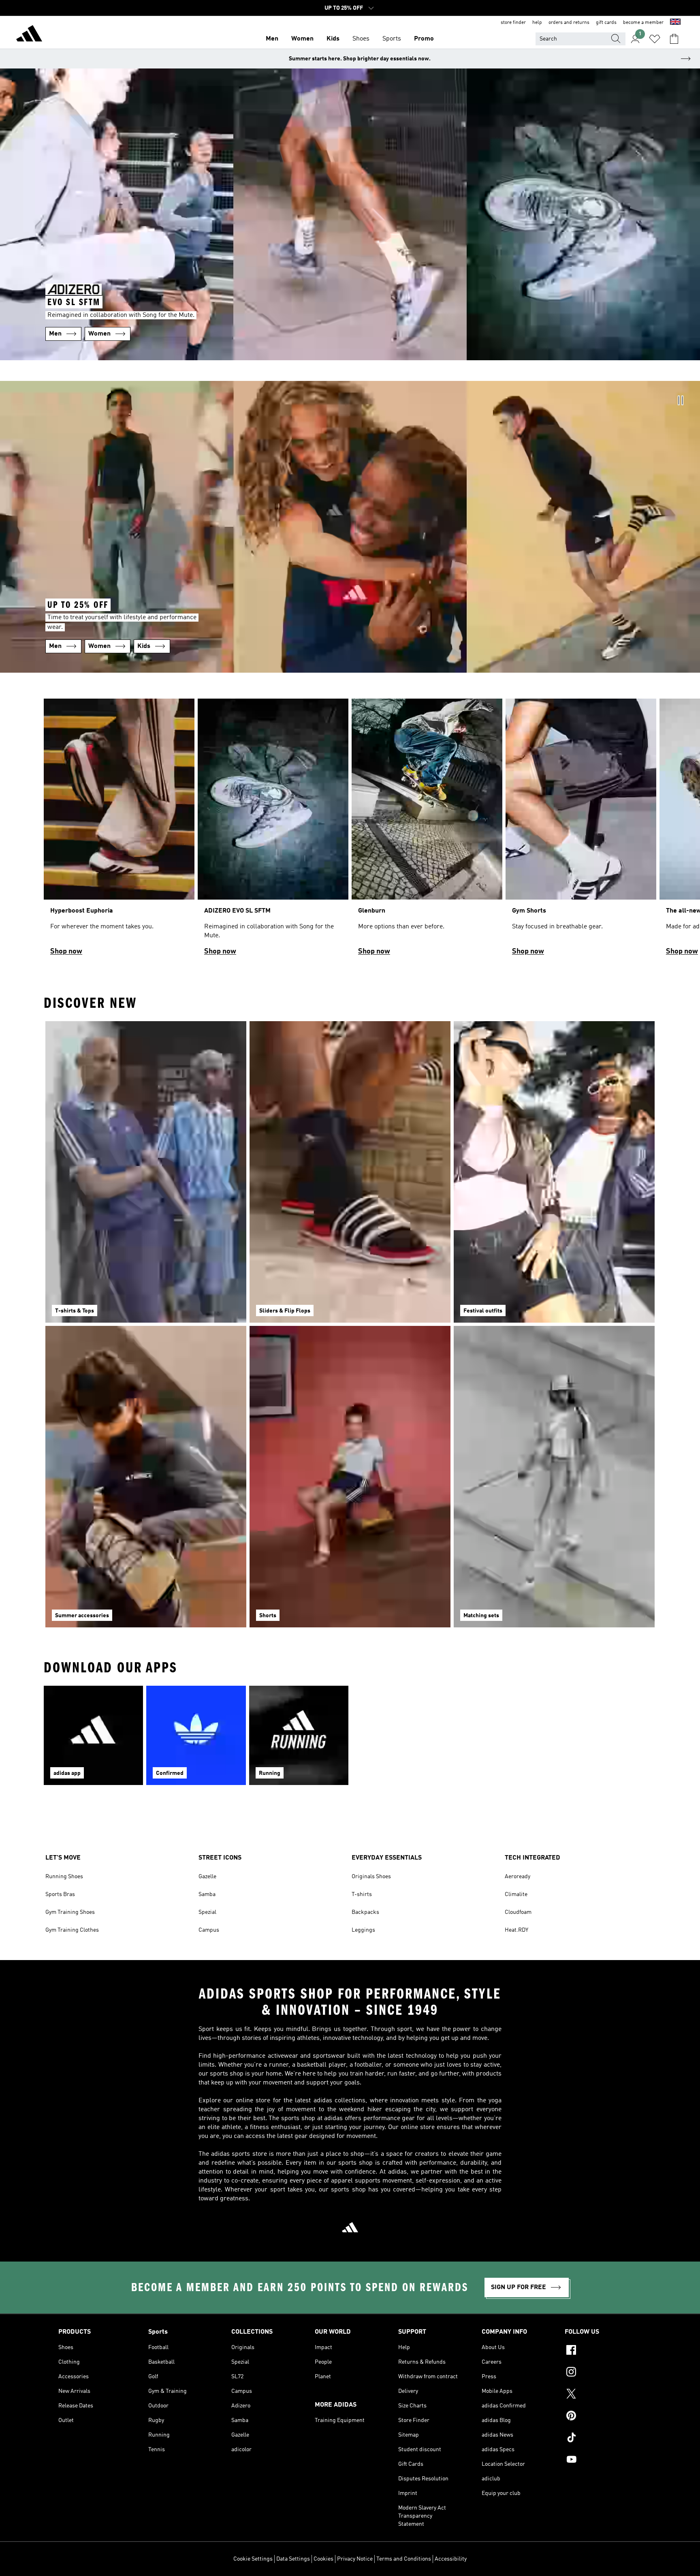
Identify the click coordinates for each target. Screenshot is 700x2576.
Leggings (363, 1930)
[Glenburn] (427, 831)
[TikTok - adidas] (603, 2439)
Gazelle (207, 1877)
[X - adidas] (603, 2395)
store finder (513, 23)
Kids (333, 39)
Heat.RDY (516, 1930)
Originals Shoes (371, 1877)
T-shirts (362, 1894)
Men (272, 39)
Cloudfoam (518, 1912)
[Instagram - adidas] (603, 2373)
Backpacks (365, 1912)
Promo (424, 39)
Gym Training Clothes (72, 1930)
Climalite (516, 1894)
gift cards (606, 23)
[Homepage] (29, 35)
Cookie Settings (253, 2559)
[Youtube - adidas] (603, 2461)
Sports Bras (60, 1894)
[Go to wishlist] (655, 39)
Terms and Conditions (404, 2559)
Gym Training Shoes (70, 1912)
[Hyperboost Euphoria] (119, 831)
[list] (350, 831)
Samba (207, 1894)
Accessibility (451, 2559)
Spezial (207, 1912)
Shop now (66, 951)
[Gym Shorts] (581, 831)
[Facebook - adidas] (603, 2351)
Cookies (323, 2559)
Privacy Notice (355, 2559)
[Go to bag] (674, 39)
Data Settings (293, 2559)
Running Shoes (64, 1877)
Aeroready (518, 1877)
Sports (392, 39)
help (537, 23)
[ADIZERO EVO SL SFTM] (273, 831)
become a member (643, 23)
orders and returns (569, 23)
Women (302, 39)
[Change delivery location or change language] (675, 23)
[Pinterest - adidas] (603, 2417)
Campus (209, 1930)
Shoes (361, 39)
